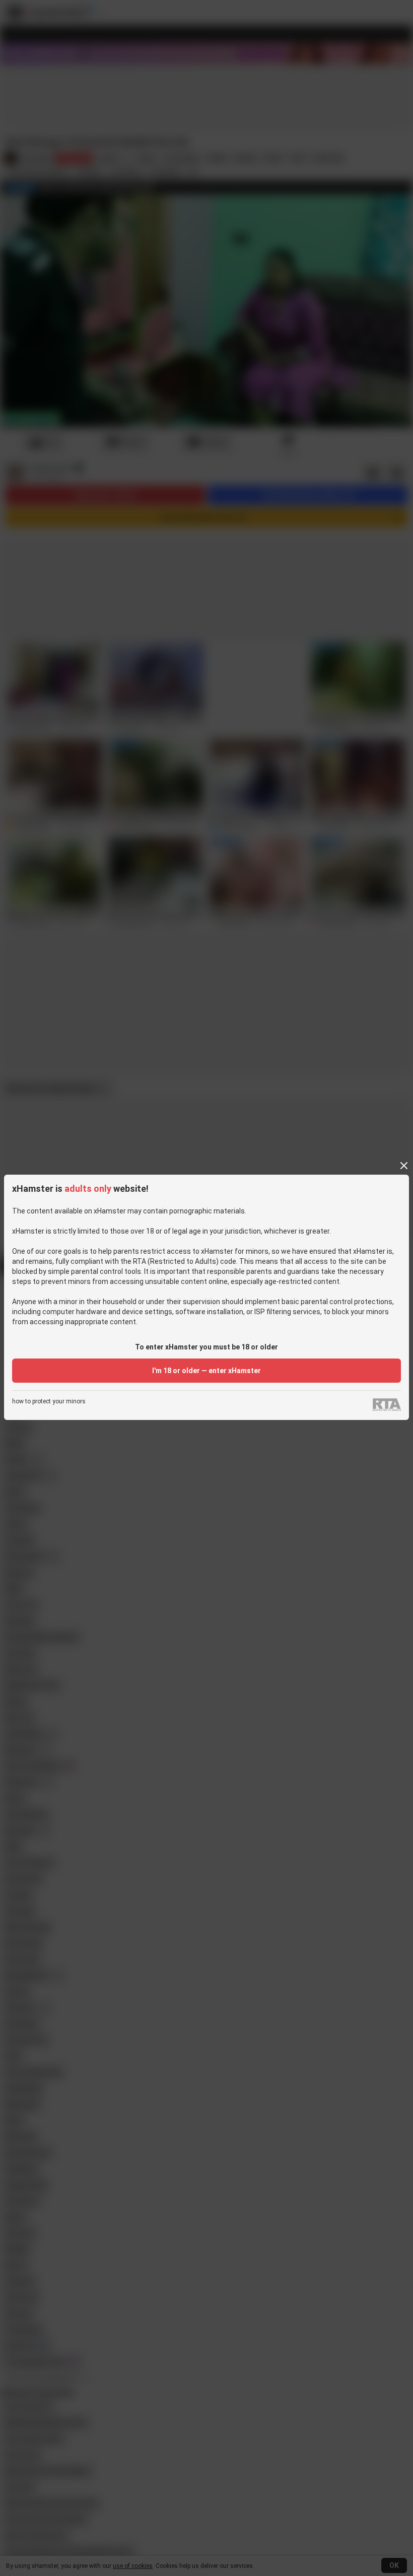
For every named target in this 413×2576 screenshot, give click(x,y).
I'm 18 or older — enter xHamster (206, 1371)
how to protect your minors (49, 1402)
